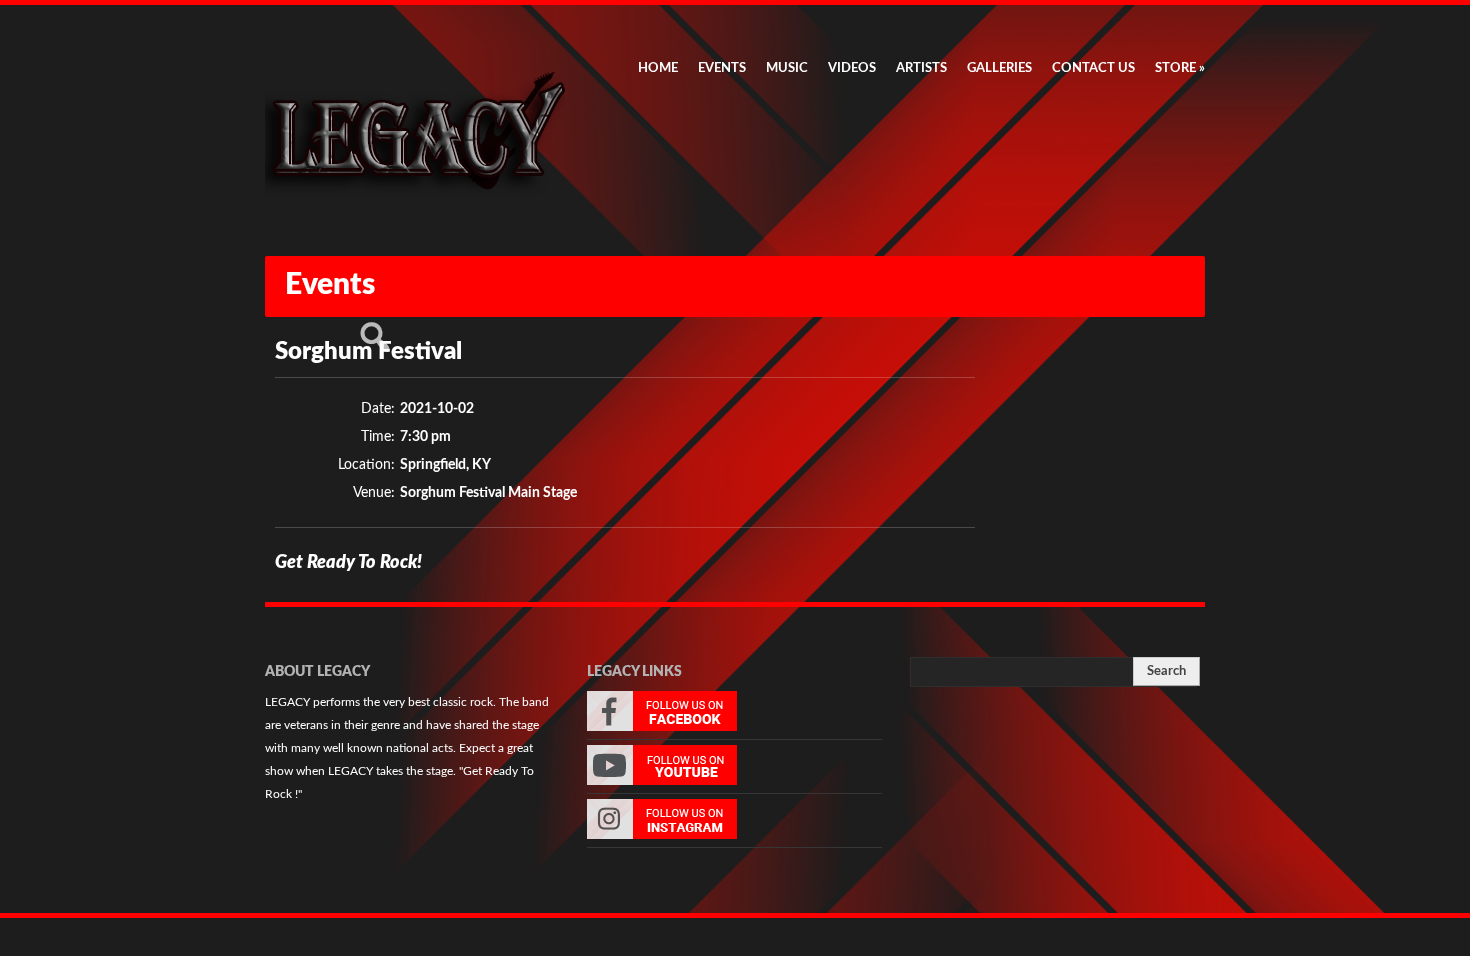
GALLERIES (999, 68)
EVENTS (722, 68)
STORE (1180, 68)
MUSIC (787, 68)
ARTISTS (921, 68)
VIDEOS (852, 68)
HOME (658, 68)
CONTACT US (1093, 68)
